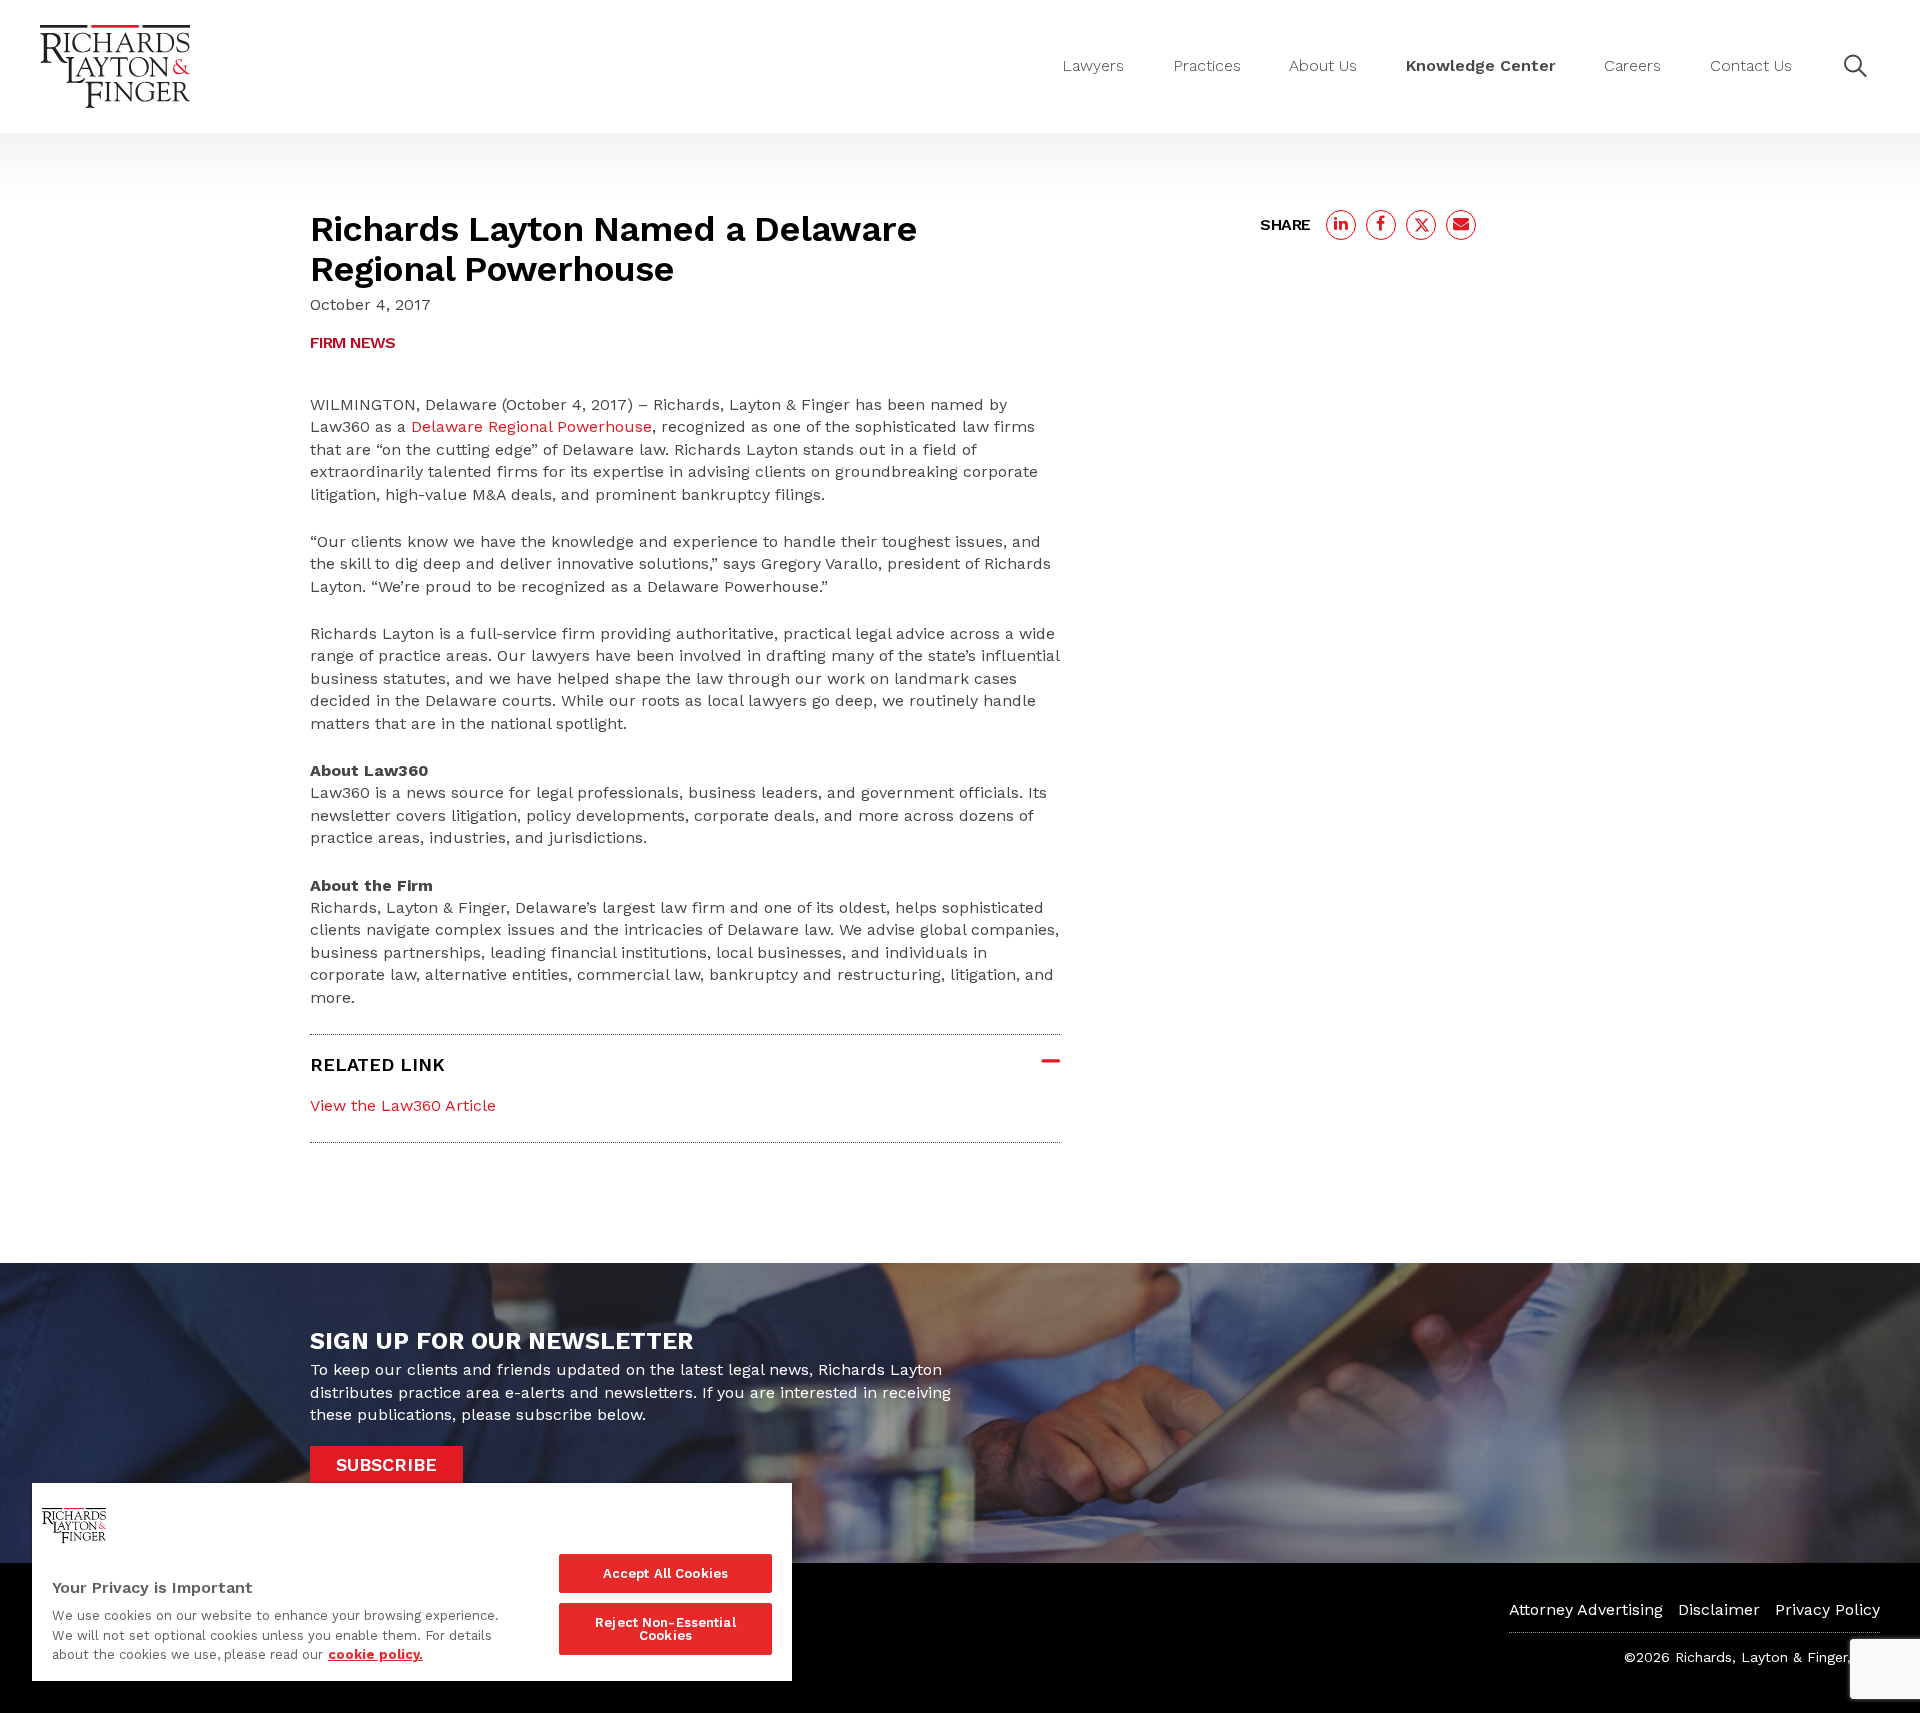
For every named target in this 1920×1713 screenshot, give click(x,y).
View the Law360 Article (403, 1105)
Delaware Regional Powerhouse (531, 426)
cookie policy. (375, 1654)
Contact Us (1751, 65)
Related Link (377, 1064)
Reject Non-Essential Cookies (665, 1629)
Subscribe (386, 1464)
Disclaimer (1719, 1609)
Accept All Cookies (665, 1573)
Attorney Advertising (1586, 1609)
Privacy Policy (1827, 1609)
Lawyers (1093, 65)
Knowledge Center (1481, 65)
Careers (1632, 65)
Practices (1207, 65)
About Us (1323, 65)
